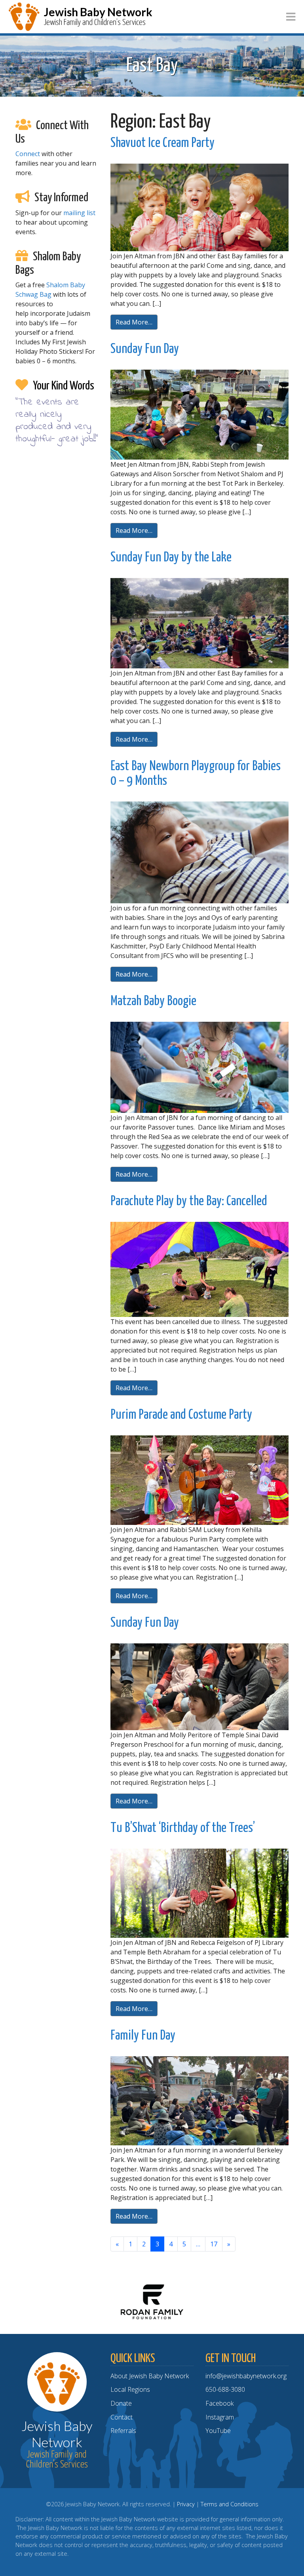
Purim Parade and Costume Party (181, 1415)
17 (214, 2244)
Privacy (186, 2504)
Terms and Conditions (230, 2504)
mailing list (79, 213)
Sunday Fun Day (145, 349)
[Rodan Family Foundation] (152, 2301)
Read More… (134, 322)
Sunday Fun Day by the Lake (171, 558)
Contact (122, 2417)
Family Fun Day (143, 2036)
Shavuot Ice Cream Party (162, 143)
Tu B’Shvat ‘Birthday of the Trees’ (183, 1828)
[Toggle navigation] (291, 17)
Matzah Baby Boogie (153, 1001)
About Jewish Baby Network (150, 2376)
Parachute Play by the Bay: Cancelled (189, 1201)
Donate (121, 2403)
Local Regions (130, 2389)
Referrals (123, 2431)
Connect (28, 154)
